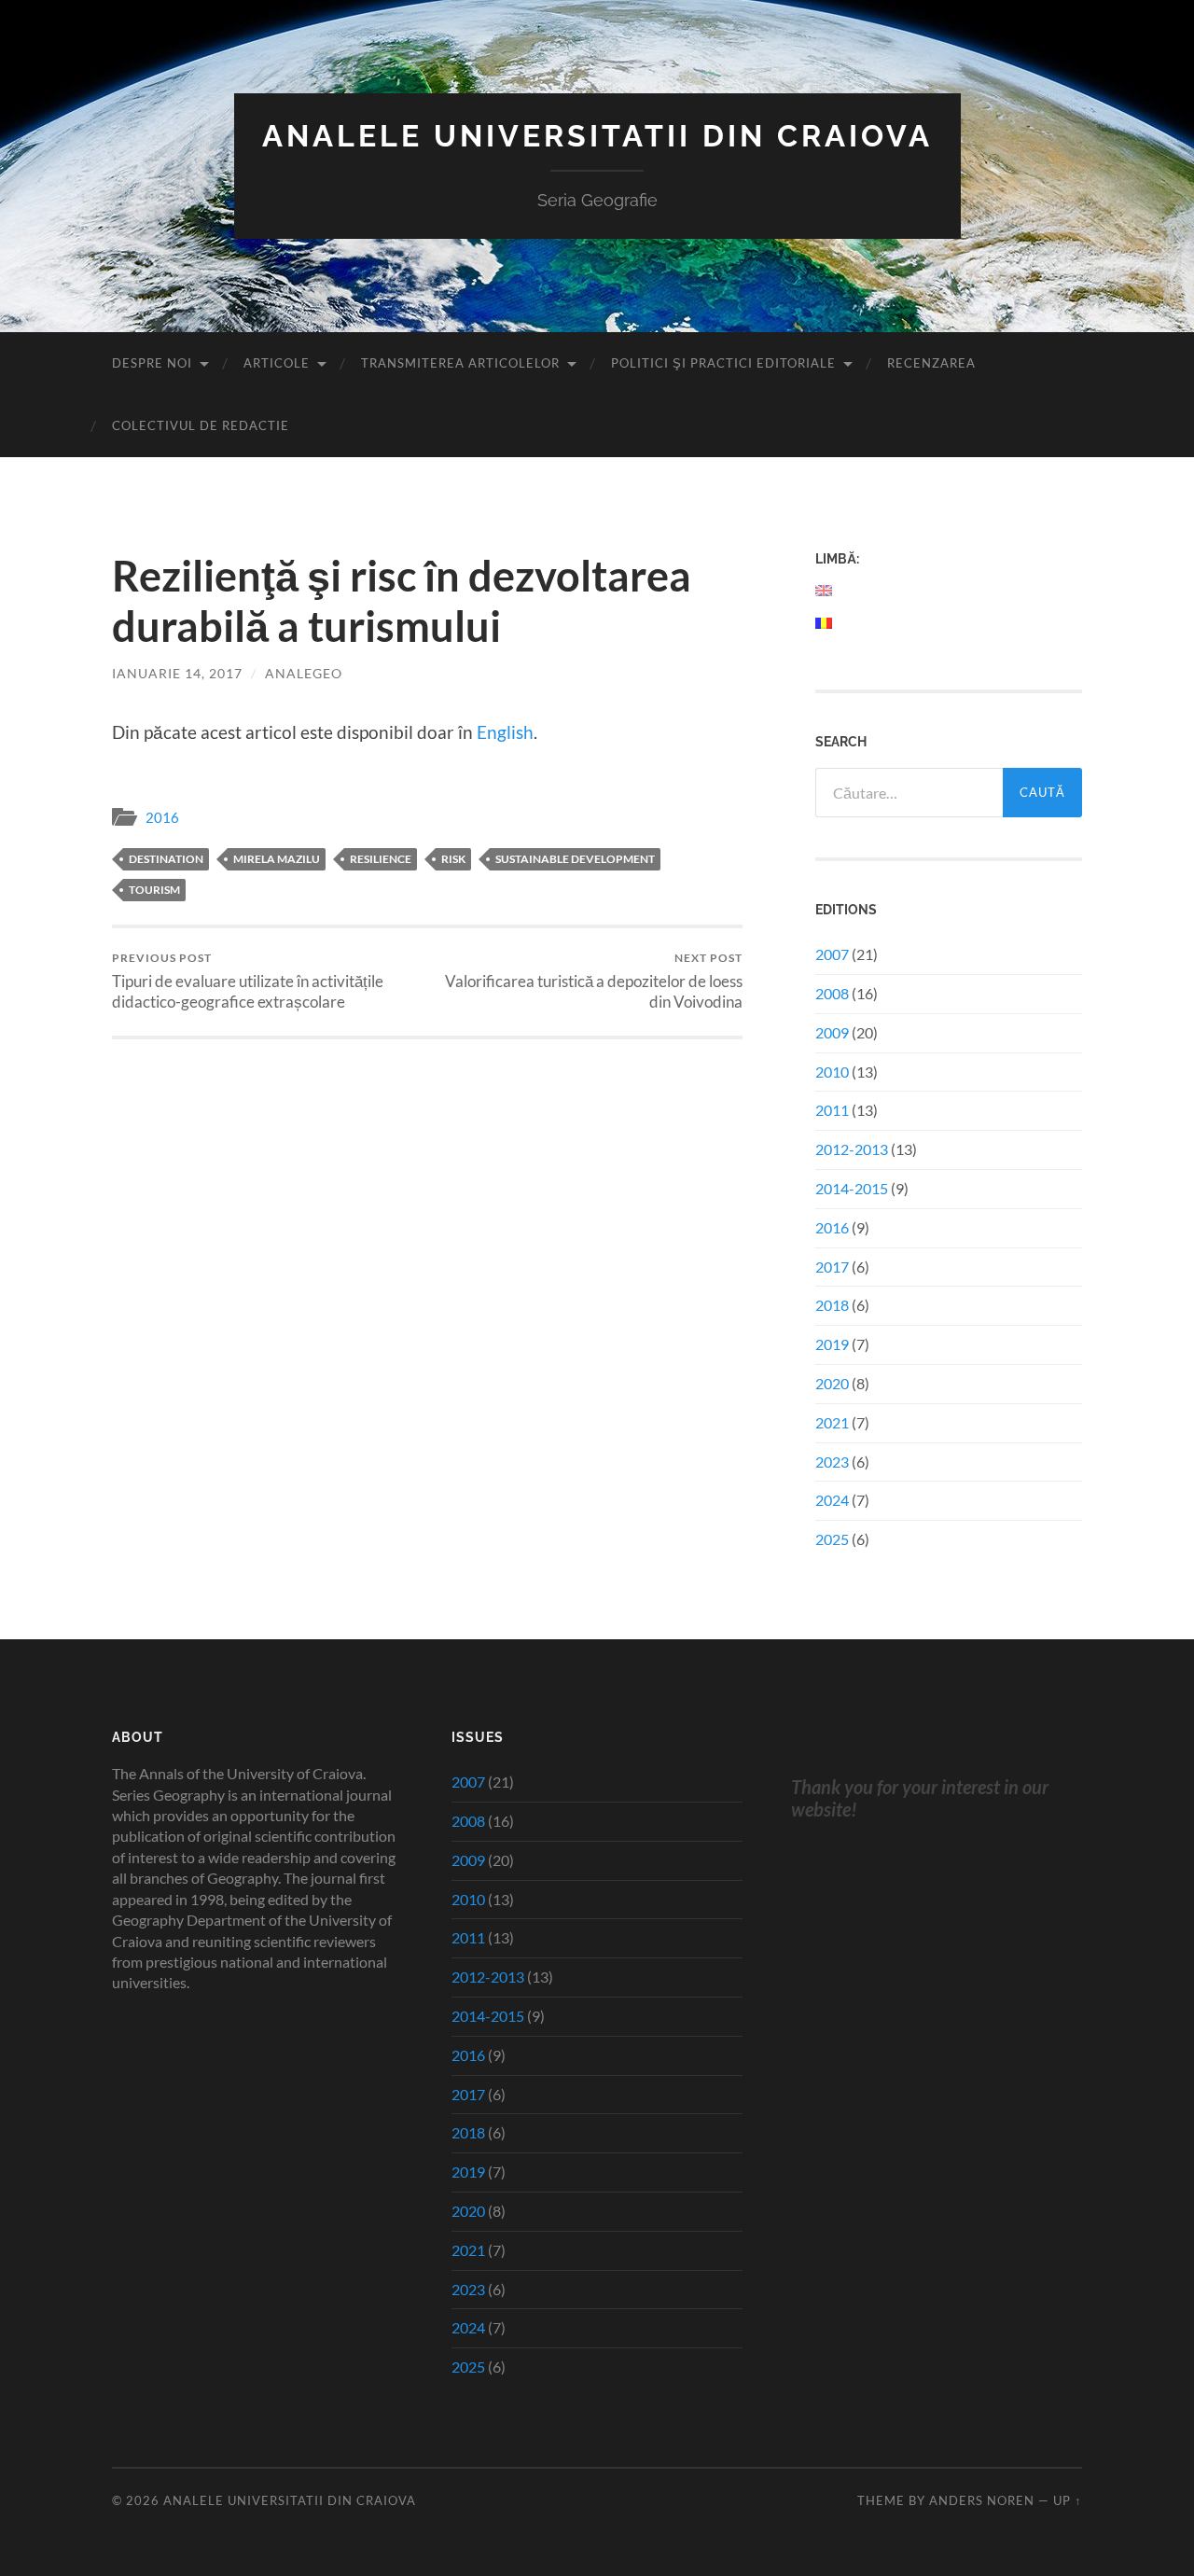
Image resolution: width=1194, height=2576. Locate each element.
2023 (832, 1462)
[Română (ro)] (825, 623)
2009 (832, 1032)
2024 (832, 1500)
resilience (381, 859)
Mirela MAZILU (277, 859)
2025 (832, 1539)
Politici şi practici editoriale (723, 363)
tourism (154, 890)
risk (453, 859)
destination (166, 859)
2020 (832, 1383)
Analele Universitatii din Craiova (597, 136)
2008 (832, 993)
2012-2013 (852, 1149)
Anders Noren (982, 2500)
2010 (832, 1072)
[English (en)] (825, 591)
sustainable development (575, 859)
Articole (277, 363)
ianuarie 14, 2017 (177, 673)
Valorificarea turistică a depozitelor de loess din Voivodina (594, 981)
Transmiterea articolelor (460, 363)
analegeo (304, 673)
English (505, 732)
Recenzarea (931, 363)
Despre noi (152, 363)
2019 (832, 1344)
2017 (832, 1267)
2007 (832, 954)
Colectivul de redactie (201, 425)
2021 (832, 1422)
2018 (832, 1305)
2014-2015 (852, 1188)
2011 (832, 1110)
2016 (162, 817)
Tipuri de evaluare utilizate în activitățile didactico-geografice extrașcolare (248, 981)
